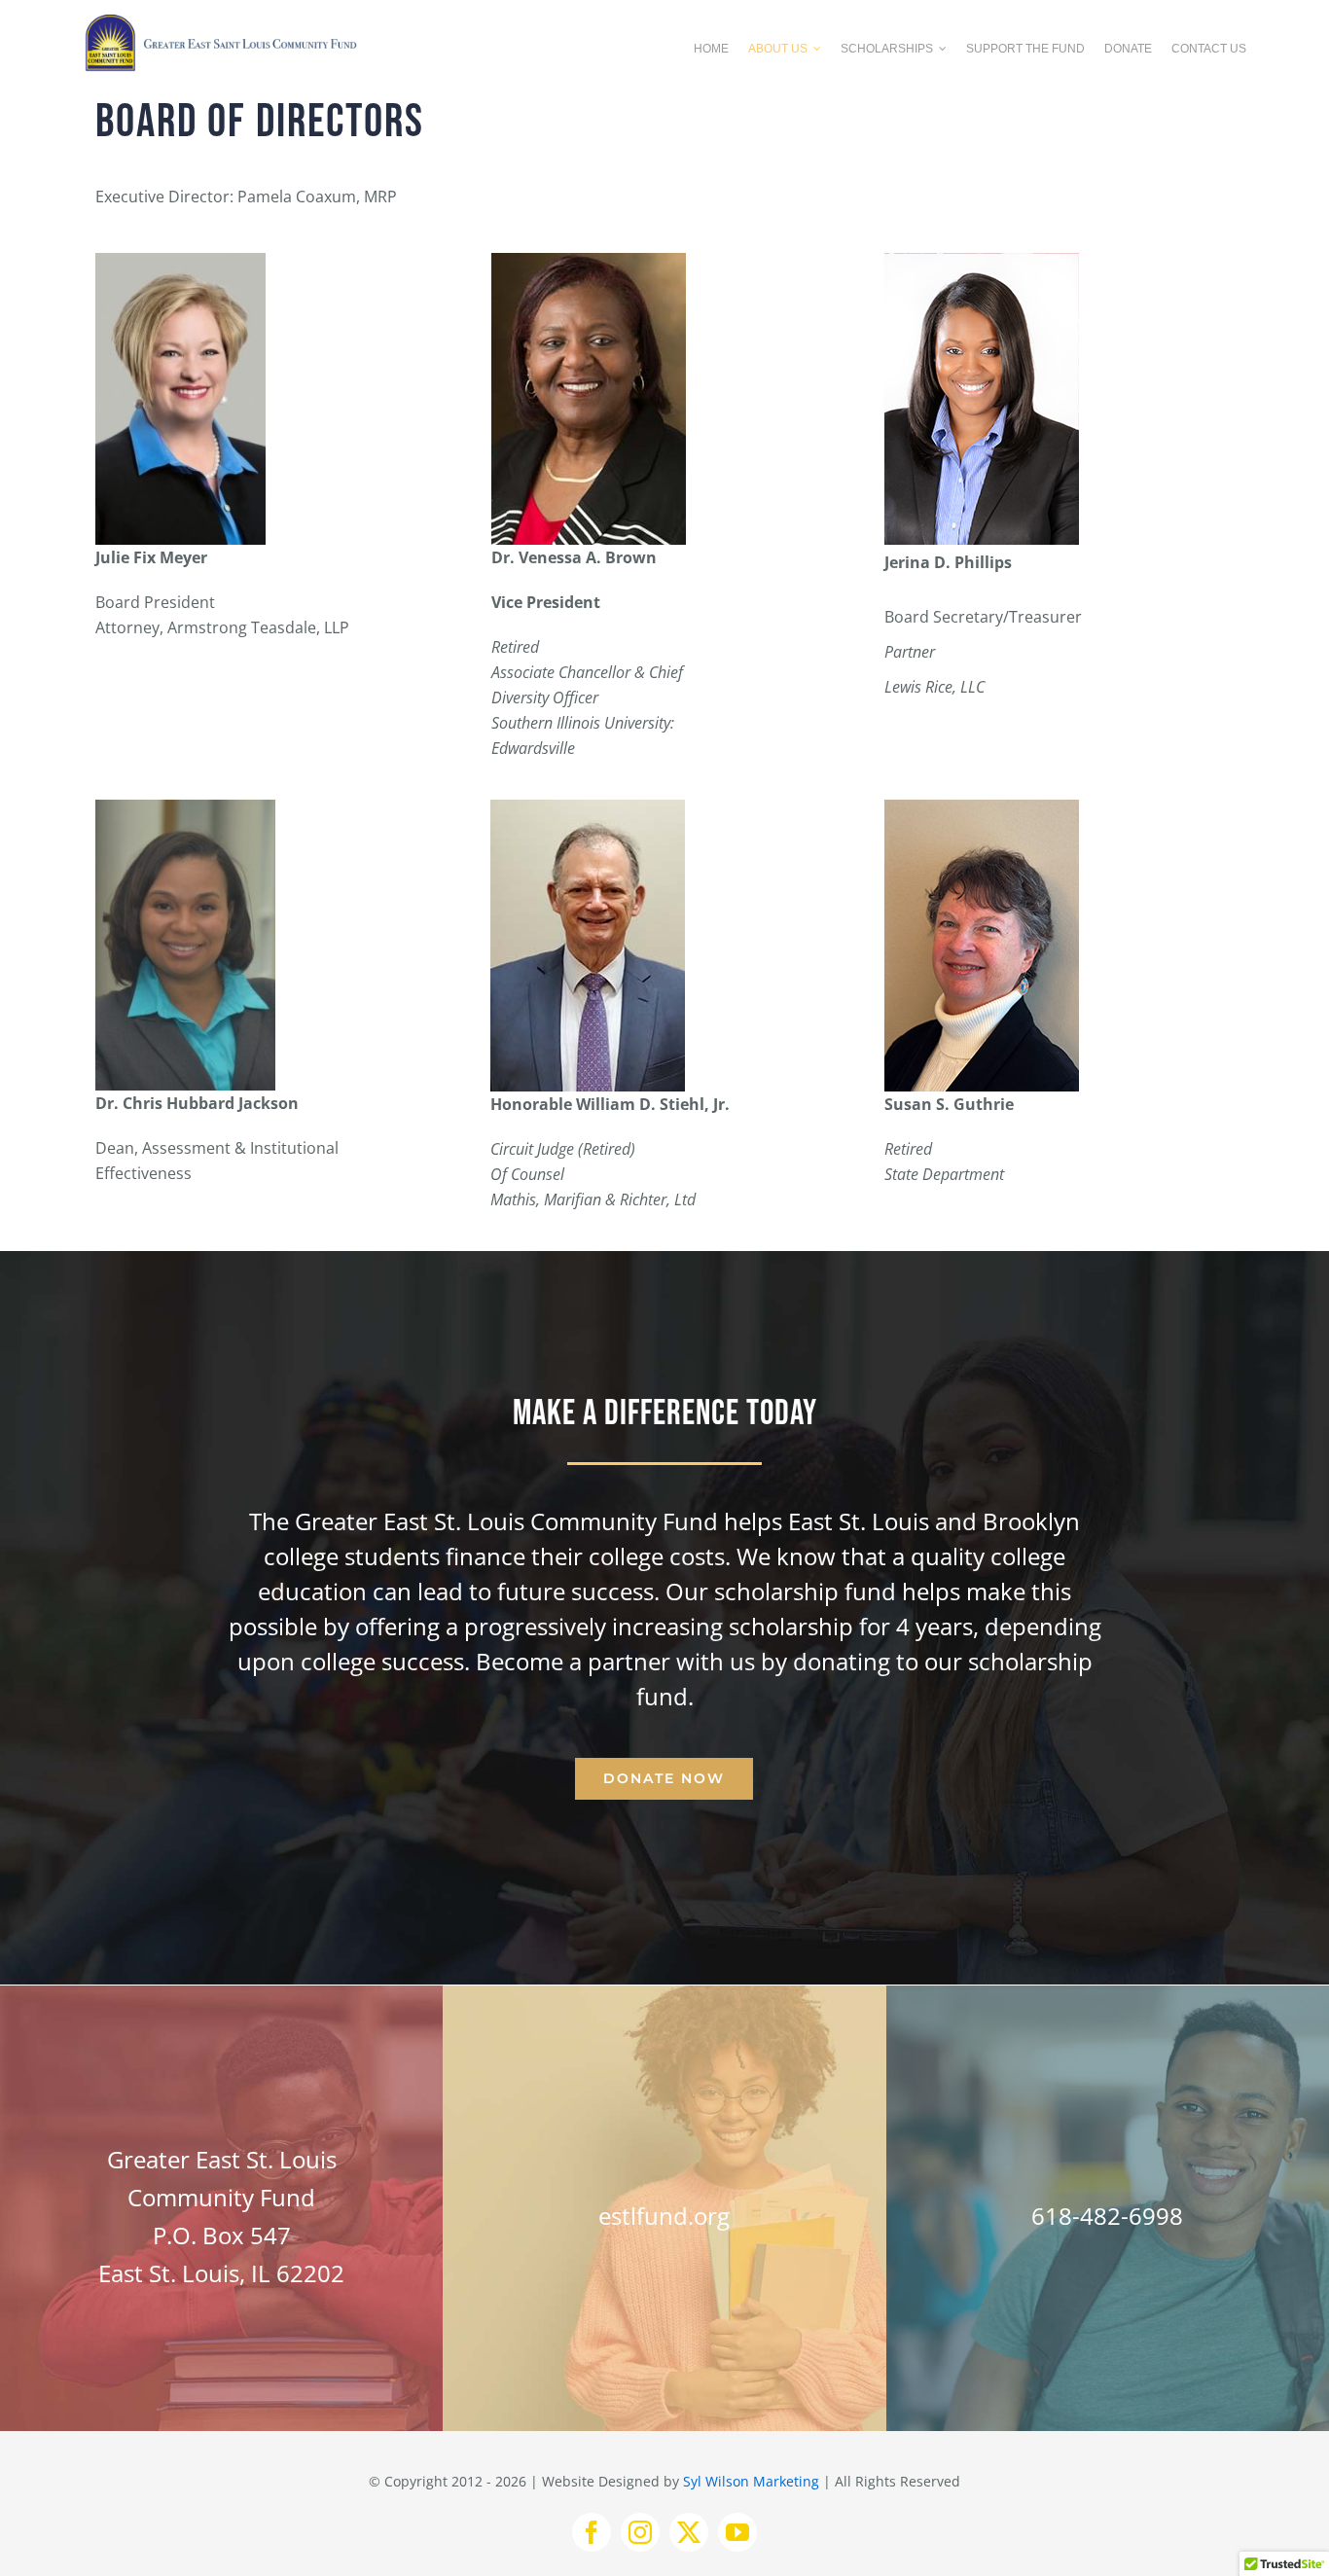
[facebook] (592, 2532)
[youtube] (737, 2532)
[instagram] (640, 2532)
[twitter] (689, 2532)
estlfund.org (664, 2216)
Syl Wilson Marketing (751, 2481)
